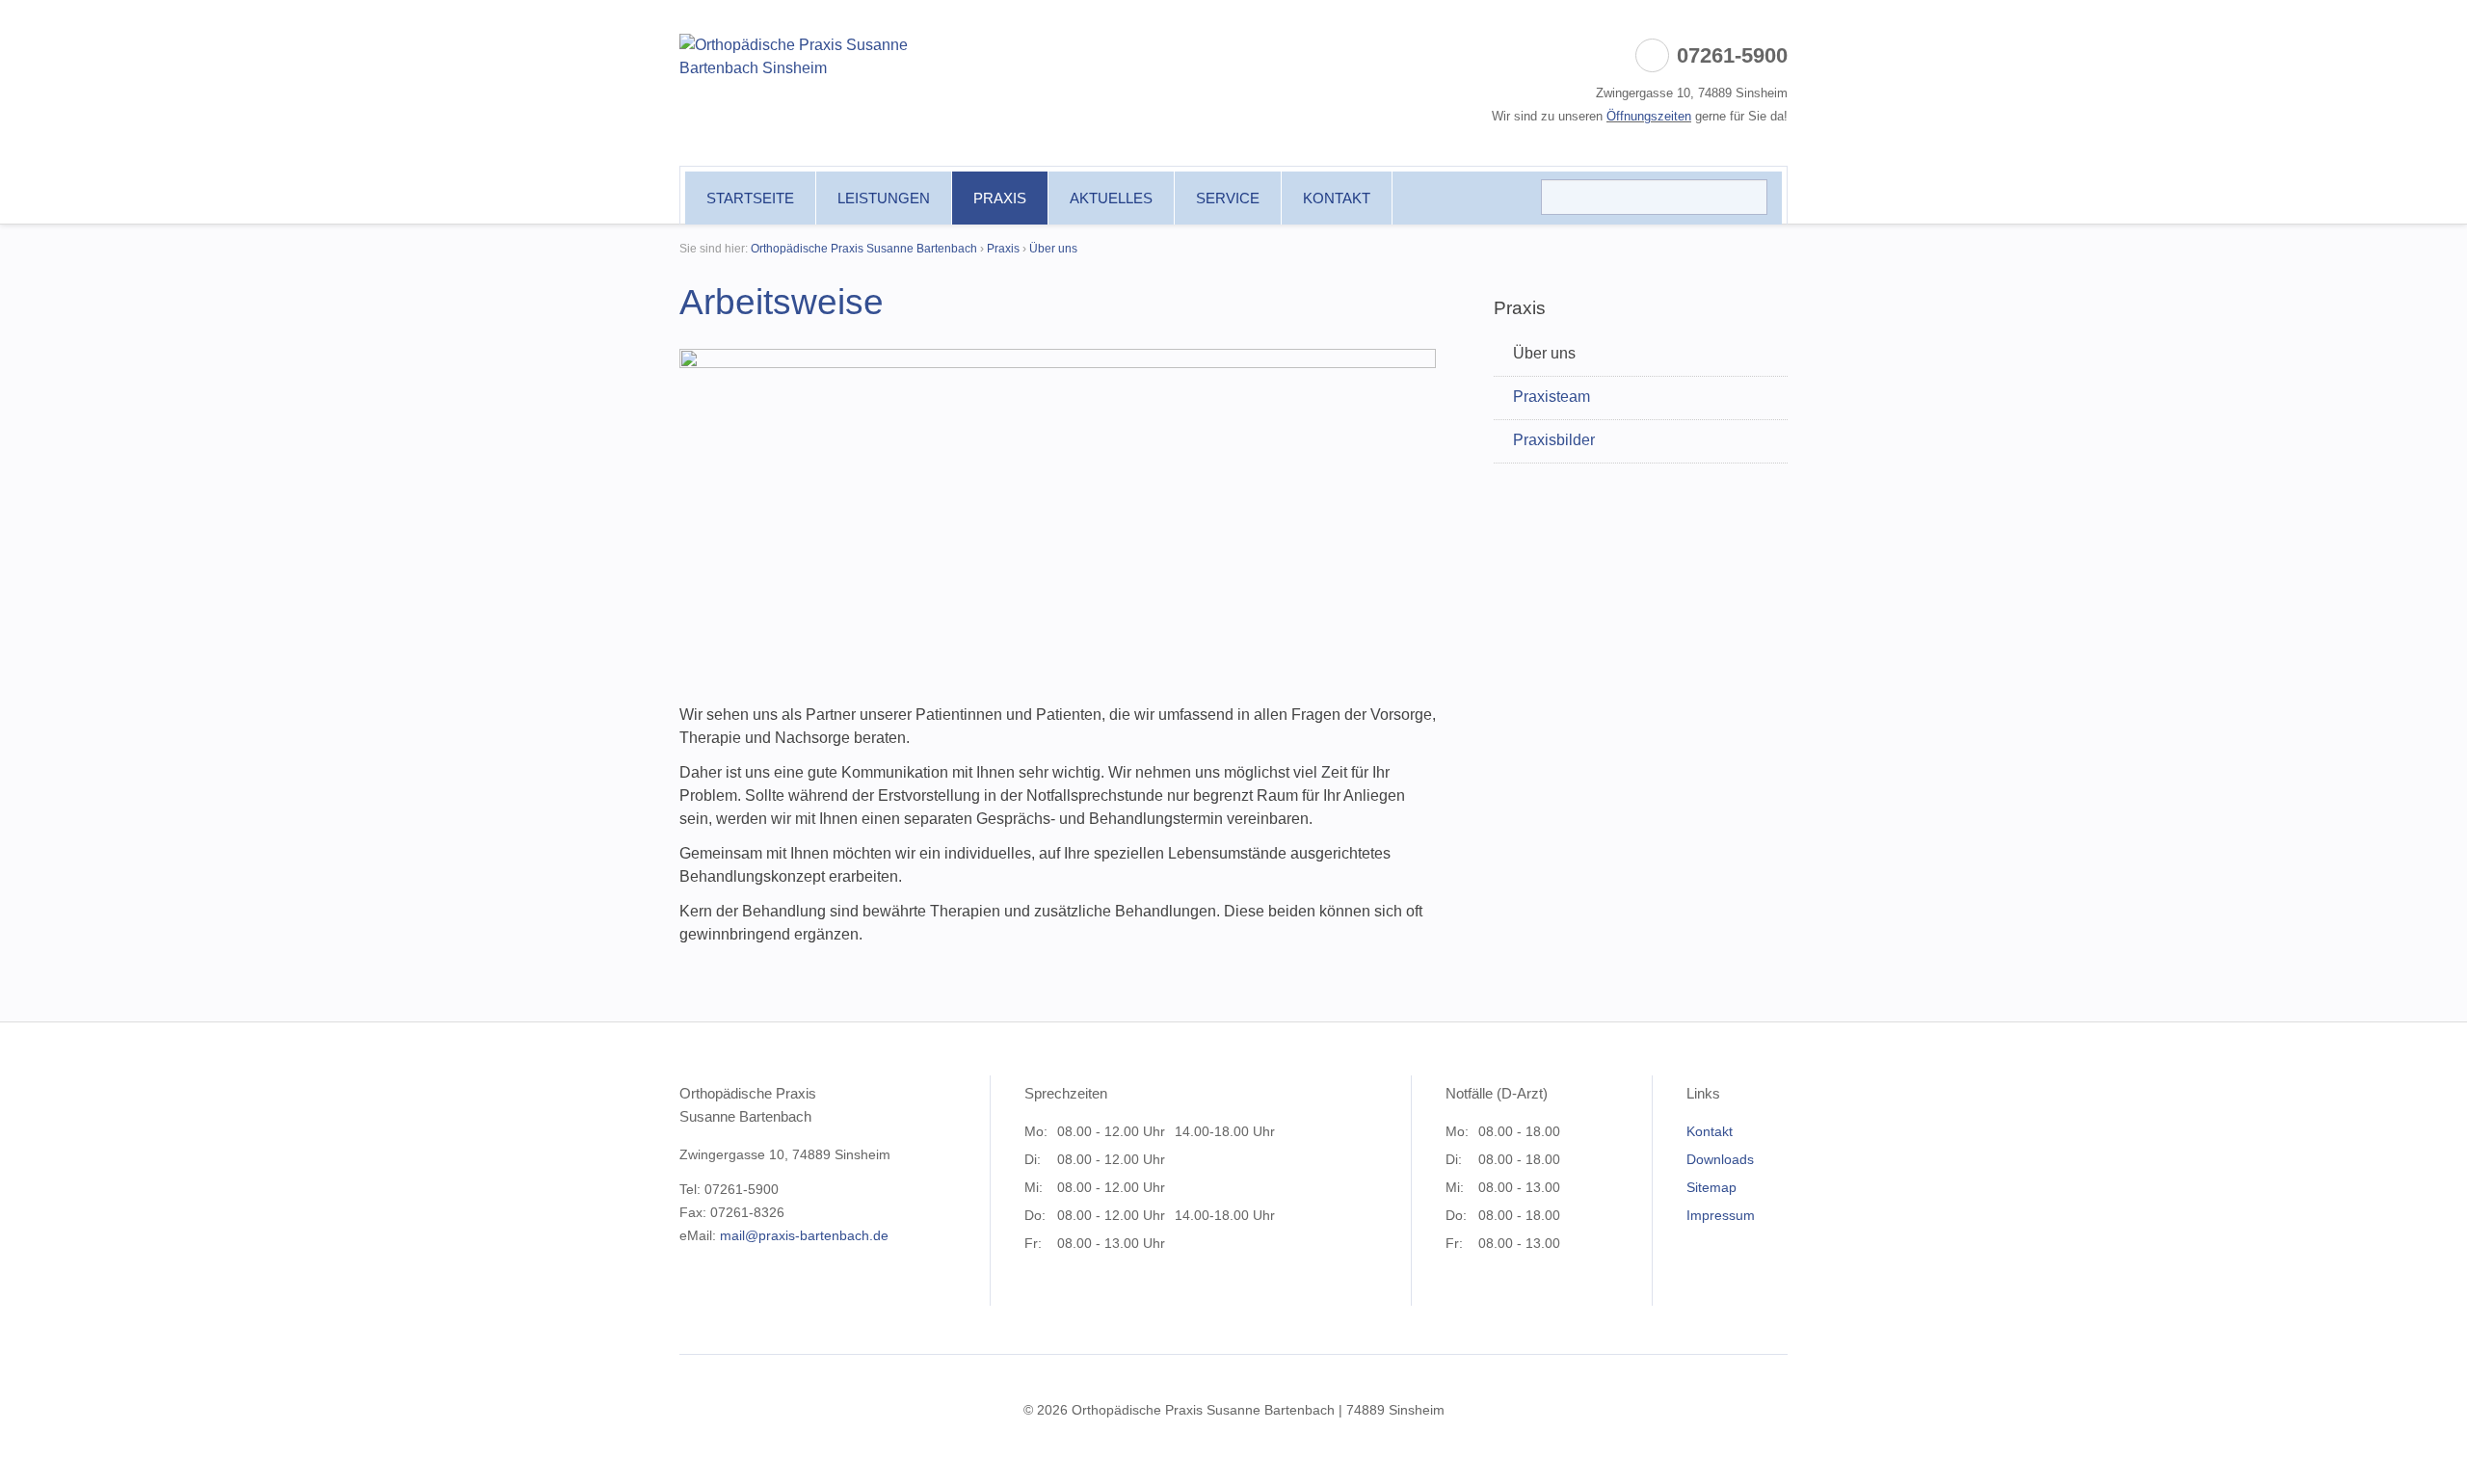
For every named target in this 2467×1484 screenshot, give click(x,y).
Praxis (1000, 198)
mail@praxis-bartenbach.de (804, 1235)
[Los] (1746, 195)
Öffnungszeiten (1649, 116)
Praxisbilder (1554, 440)
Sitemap (1711, 1187)
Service (1228, 198)
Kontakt (1337, 198)
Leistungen (884, 198)
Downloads (1720, 1159)
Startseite (750, 198)
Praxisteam (1552, 397)
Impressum (1721, 1215)
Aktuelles (1111, 198)
